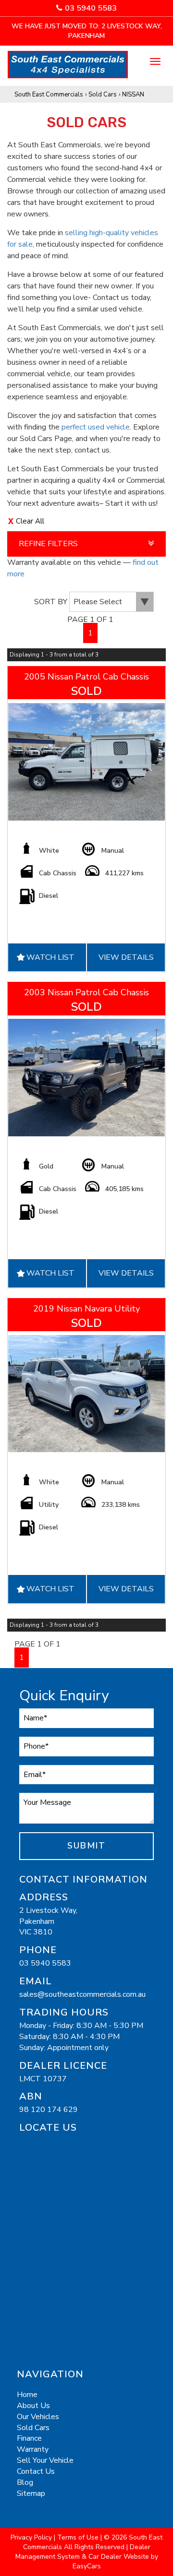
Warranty (33, 2449)
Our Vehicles (38, 2417)
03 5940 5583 (91, 8)
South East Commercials (49, 95)
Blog (25, 2482)
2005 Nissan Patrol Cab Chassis (86, 677)
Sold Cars (103, 95)
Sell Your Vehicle (45, 2460)
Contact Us (36, 2471)
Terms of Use (79, 2537)
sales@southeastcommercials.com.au (82, 1994)
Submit (86, 1846)
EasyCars (87, 2566)
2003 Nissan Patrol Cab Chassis (86, 992)
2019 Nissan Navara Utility (86, 1309)
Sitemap (31, 2493)
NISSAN (133, 95)
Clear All (30, 521)
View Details (126, 957)
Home (27, 2395)
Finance (29, 2438)
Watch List (50, 957)
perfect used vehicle (96, 427)
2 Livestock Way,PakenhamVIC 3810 (48, 1921)
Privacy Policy (32, 2537)
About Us (33, 2406)
